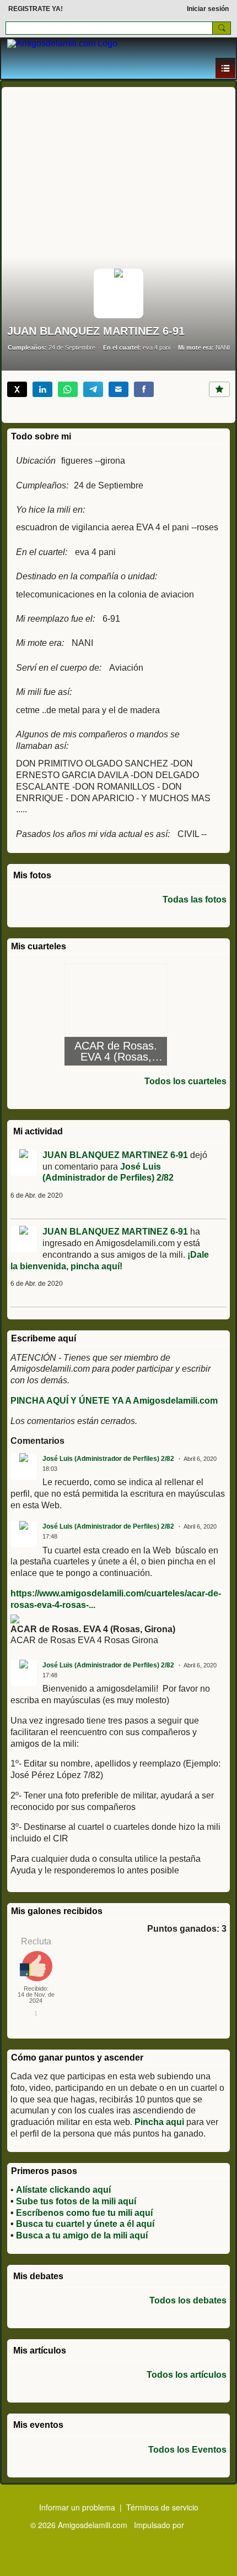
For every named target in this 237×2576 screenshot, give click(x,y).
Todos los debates (188, 2301)
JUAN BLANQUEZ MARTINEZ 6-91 (115, 1155)
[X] (17, 389)
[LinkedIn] (42, 389)
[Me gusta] (219, 389)
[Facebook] (144, 389)
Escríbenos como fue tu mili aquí (84, 2213)
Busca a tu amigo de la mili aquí (82, 2235)
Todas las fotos (195, 900)
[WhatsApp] (68, 389)
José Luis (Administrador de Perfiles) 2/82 (108, 1459)
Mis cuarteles (39, 946)
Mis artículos (40, 2351)
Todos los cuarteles (185, 1082)
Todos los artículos (187, 2375)
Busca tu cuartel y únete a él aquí (85, 2224)
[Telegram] (93, 389)
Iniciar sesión (208, 9)
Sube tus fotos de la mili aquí (76, 2201)
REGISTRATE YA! (36, 9)
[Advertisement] (118, 170)
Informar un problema (77, 2507)
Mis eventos (38, 2425)
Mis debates (38, 2276)
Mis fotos (32, 875)
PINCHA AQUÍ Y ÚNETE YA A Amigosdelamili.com (114, 1401)
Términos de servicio (162, 2507)
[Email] (118, 389)
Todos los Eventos (187, 2450)
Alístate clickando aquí (63, 2190)
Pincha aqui (159, 2122)
